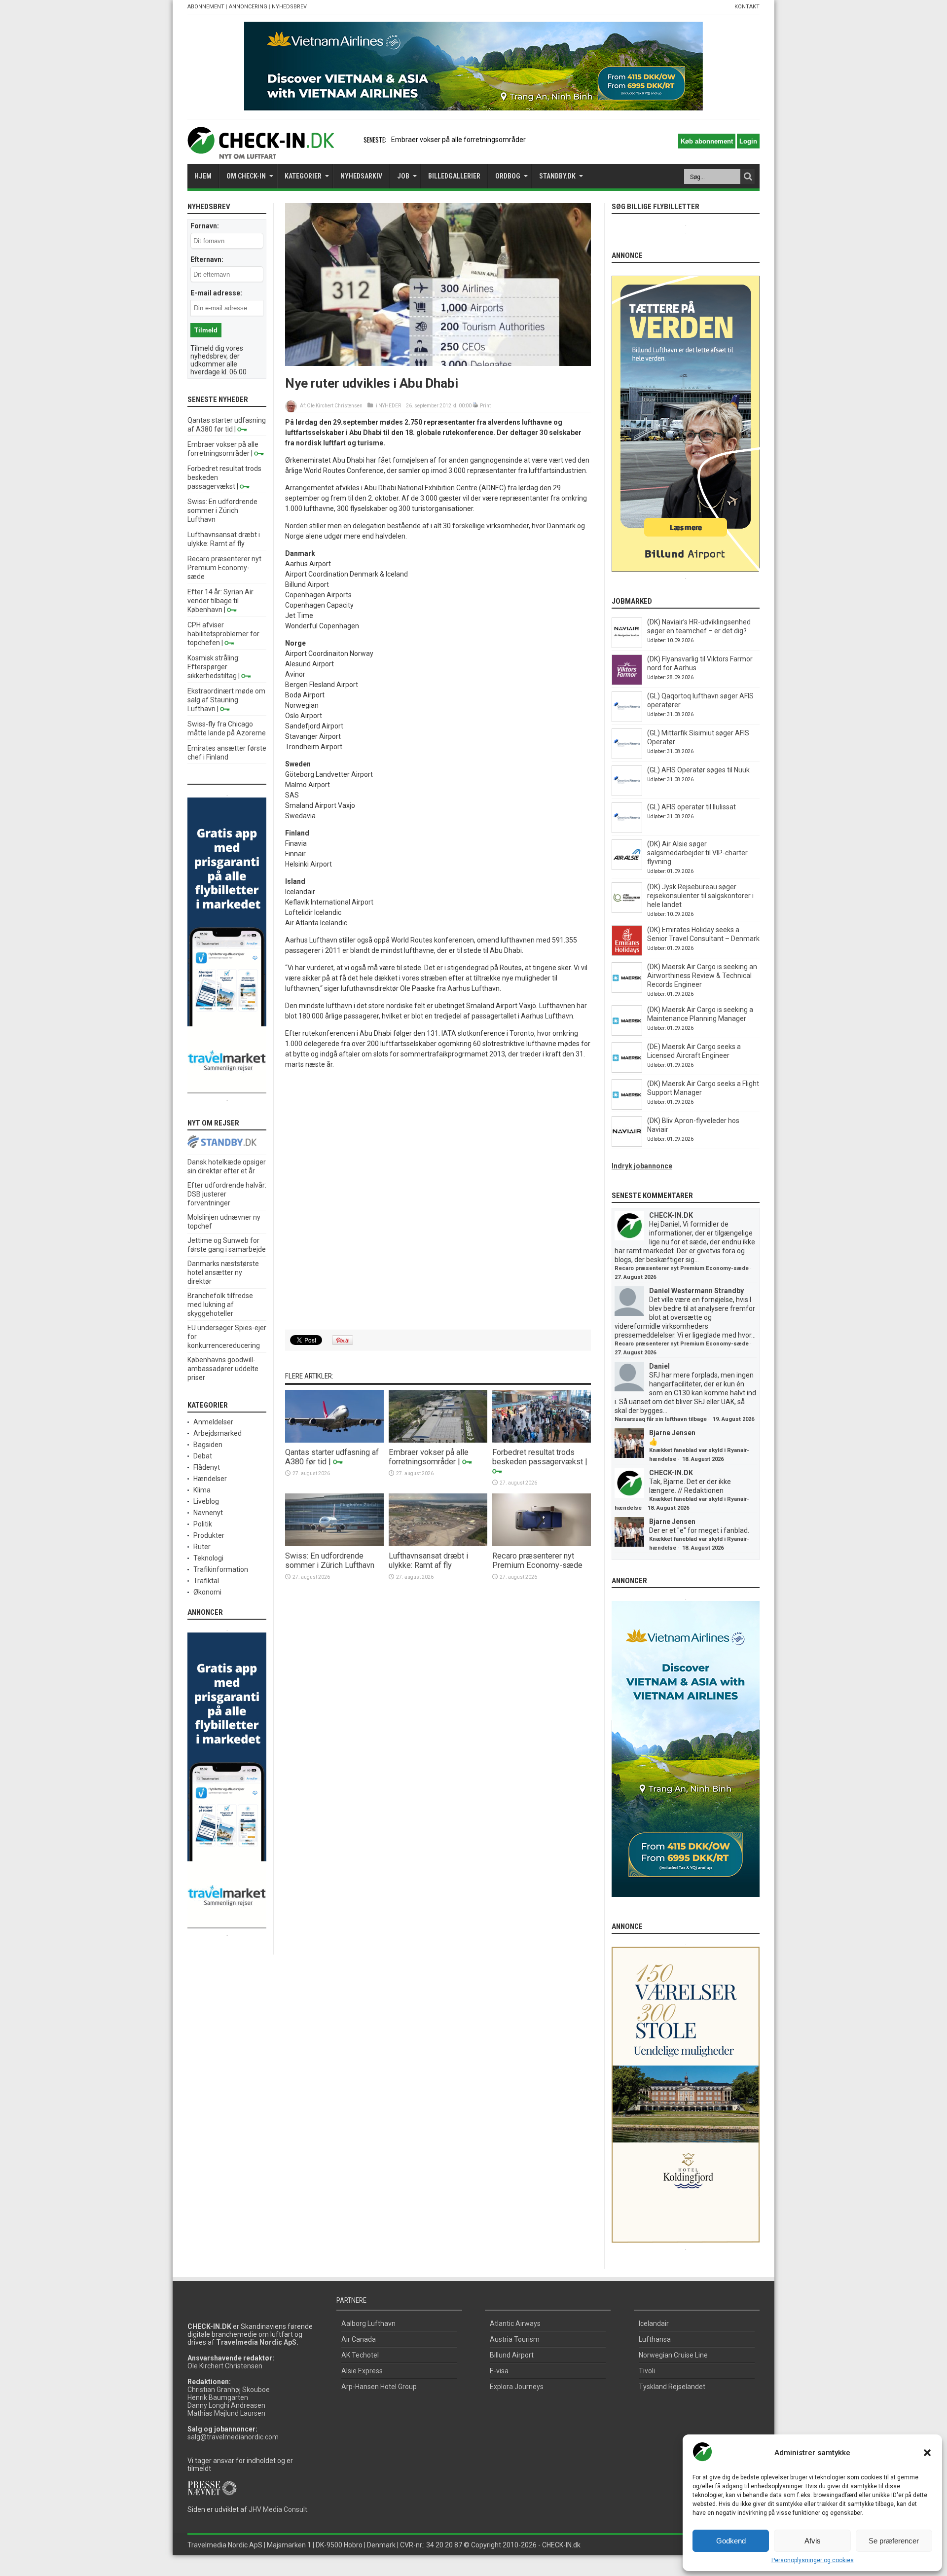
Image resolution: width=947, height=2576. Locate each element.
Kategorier (303, 176)
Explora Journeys (517, 2387)
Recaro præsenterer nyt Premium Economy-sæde (537, 1560)
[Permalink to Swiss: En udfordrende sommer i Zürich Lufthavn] (334, 1544)
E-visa (499, 2371)
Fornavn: (205, 226)
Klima (202, 1490)
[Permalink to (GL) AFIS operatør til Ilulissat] (627, 831)
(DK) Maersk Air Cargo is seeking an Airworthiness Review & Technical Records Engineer (702, 976)
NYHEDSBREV (289, 7)
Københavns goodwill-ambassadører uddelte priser (223, 1369)
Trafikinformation (221, 1569)
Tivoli (647, 2371)
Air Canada (359, 2339)
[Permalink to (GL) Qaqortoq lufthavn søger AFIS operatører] (627, 720)
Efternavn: (207, 259)
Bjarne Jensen (672, 1433)
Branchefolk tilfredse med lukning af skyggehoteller (220, 1305)
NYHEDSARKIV (361, 176)
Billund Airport (512, 2355)
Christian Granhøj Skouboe (229, 2390)
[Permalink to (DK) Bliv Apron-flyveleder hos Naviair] (627, 1144)
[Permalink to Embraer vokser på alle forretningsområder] (438, 1440)
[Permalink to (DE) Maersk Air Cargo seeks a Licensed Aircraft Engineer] (627, 1070)
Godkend (731, 2541)
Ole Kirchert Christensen (335, 406)
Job (403, 176)
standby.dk (557, 176)
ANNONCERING (248, 7)
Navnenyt (208, 1513)
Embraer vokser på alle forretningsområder (458, 140)
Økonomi (207, 1592)
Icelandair (654, 2323)
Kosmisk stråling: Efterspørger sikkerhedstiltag (214, 667)
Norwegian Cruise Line (673, 2355)
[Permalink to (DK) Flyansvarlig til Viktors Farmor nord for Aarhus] (627, 683)
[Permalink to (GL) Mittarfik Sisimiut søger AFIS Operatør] (627, 757)
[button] (927, 2453)
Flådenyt (207, 1467)
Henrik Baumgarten (218, 2397)
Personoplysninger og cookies (813, 2560)
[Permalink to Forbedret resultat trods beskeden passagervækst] (542, 1440)
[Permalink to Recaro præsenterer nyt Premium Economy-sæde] (542, 1544)
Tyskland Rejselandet (672, 2387)
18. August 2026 (703, 1459)
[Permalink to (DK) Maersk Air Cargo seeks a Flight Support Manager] (627, 1107)
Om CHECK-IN (246, 176)
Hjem (203, 176)
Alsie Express (362, 2371)
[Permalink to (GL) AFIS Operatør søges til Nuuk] (627, 794)
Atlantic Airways (515, 2323)
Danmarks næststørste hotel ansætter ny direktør (223, 1272)
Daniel (659, 1366)
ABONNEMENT (206, 7)
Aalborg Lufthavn (368, 2323)
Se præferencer (894, 2541)
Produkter (209, 1535)
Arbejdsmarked (218, 1433)
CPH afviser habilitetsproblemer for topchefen (223, 634)
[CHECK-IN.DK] (261, 151)
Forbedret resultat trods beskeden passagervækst (538, 1457)
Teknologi (208, 1558)
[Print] (476, 406)
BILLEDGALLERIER (454, 176)
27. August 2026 (635, 1277)
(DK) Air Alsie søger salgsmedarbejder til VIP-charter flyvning (697, 853)
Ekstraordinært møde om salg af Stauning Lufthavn (226, 700)
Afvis (813, 2541)
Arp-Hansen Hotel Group (379, 2387)
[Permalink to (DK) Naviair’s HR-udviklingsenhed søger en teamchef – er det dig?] (627, 646)
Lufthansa (655, 2339)
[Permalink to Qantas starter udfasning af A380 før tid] (334, 1440)
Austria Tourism (515, 2339)
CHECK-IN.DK (671, 1215)
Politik (203, 1524)
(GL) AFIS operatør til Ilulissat (692, 807)
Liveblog (206, 1501)
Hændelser (210, 1479)
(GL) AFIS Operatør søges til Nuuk (698, 770)
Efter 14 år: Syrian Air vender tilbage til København (220, 601)
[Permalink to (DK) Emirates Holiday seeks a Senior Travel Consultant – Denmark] (627, 953)
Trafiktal (206, 1581)
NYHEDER (390, 406)
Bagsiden (208, 1445)
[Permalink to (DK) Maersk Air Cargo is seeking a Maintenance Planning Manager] (627, 1033)
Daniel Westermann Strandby (696, 1291)
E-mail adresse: (216, 293)
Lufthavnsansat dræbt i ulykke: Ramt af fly (428, 1560)
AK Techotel (360, 2355)
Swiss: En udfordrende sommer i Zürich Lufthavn (330, 1560)
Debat (203, 1456)
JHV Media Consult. (279, 2509)
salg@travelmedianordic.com (233, 2437)
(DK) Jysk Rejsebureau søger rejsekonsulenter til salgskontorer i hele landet (700, 896)
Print (485, 406)
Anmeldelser (213, 1422)
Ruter (202, 1547)
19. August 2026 (733, 1419)
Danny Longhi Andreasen (226, 2405)
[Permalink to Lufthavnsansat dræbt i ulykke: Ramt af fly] (438, 1544)
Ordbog (508, 176)
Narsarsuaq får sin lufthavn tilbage (661, 1419)
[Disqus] (438, 1200)
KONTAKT (747, 7)
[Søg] (748, 177)
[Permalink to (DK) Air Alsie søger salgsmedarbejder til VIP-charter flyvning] (627, 868)
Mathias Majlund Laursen (226, 2413)
